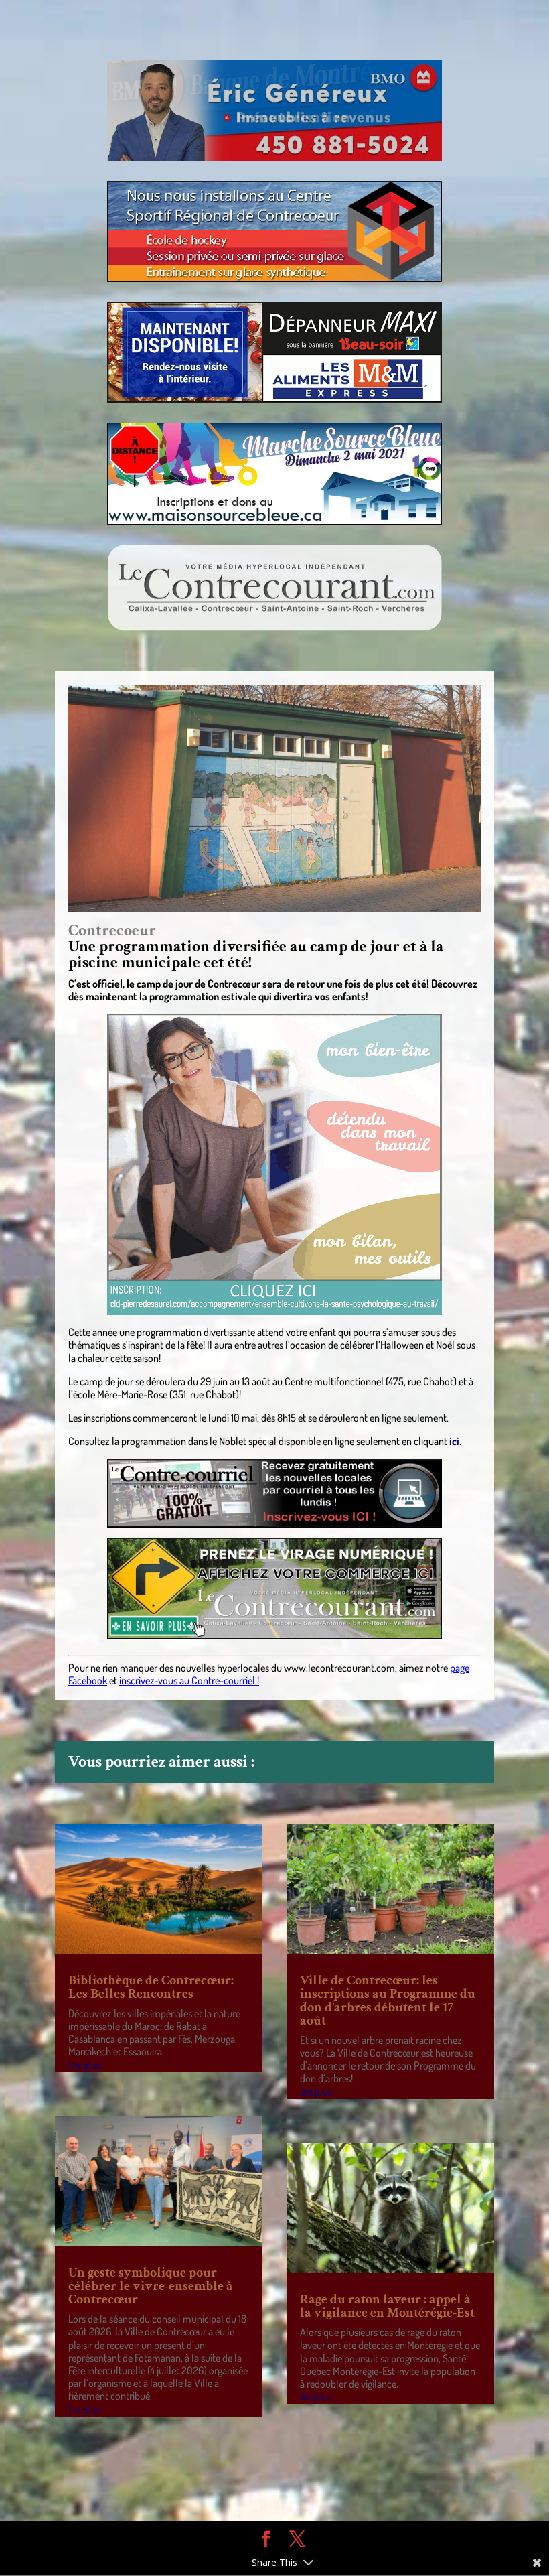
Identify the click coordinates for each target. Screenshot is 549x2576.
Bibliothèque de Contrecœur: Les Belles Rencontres (151, 1987)
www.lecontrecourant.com (339, 1668)
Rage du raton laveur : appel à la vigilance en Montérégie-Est (387, 2306)
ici (454, 1441)
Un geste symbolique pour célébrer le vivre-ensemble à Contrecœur (151, 2286)
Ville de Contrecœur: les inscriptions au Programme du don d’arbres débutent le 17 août (388, 2001)
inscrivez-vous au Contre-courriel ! (189, 1680)
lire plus (84, 2065)
